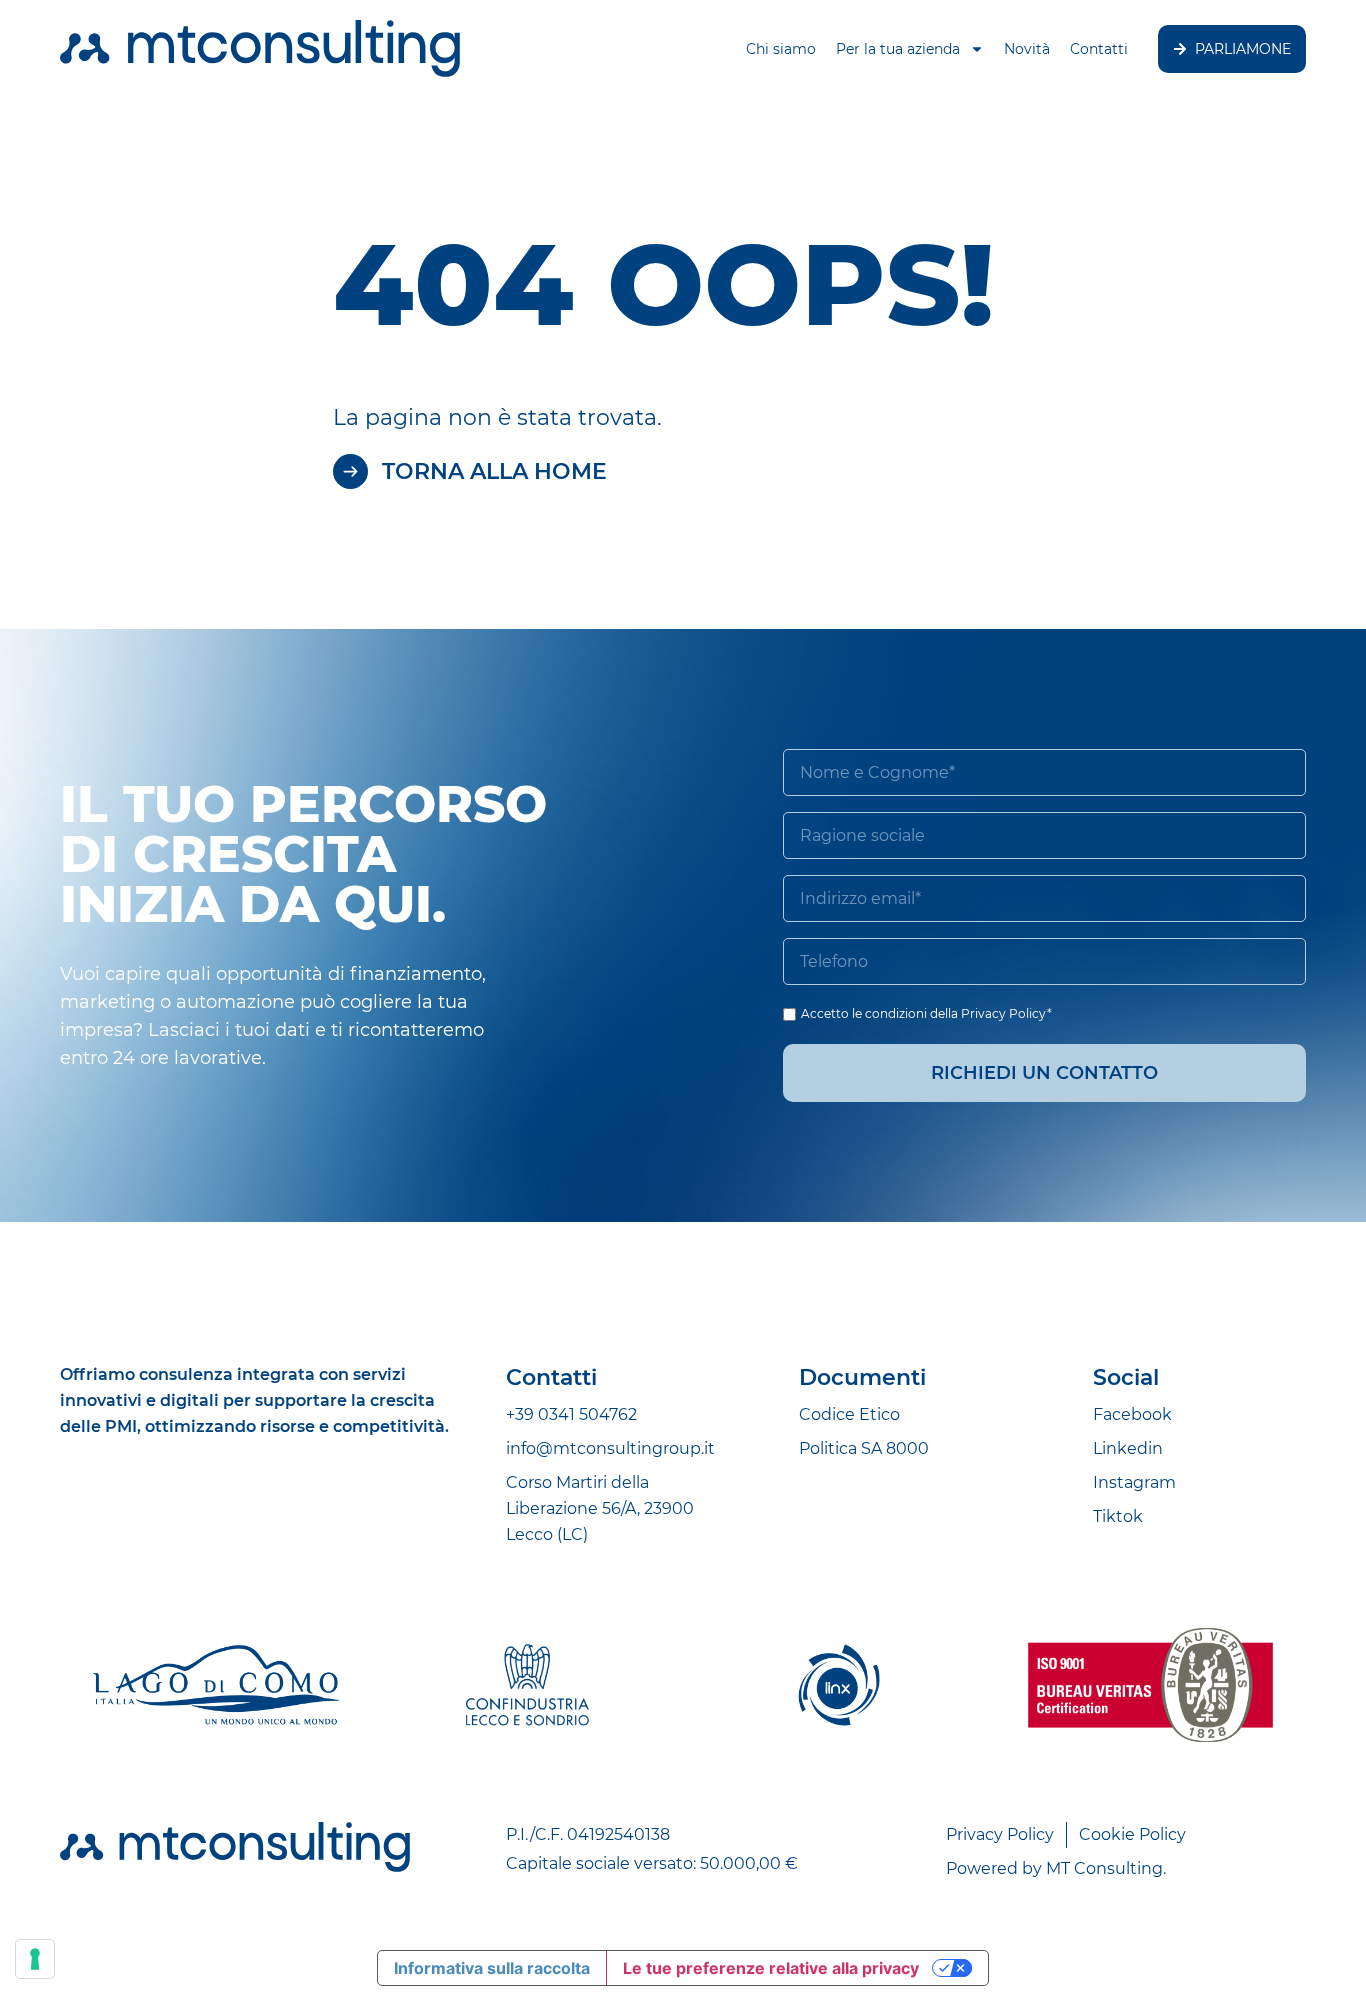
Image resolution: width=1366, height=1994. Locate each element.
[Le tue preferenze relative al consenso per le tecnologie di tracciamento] (35, 1959)
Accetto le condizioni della (926, 1013)
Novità (1027, 49)
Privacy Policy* (1006, 1013)
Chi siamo (781, 49)
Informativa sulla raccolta (492, 1968)
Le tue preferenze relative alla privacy (771, 1968)
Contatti (1099, 49)
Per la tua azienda (898, 49)
